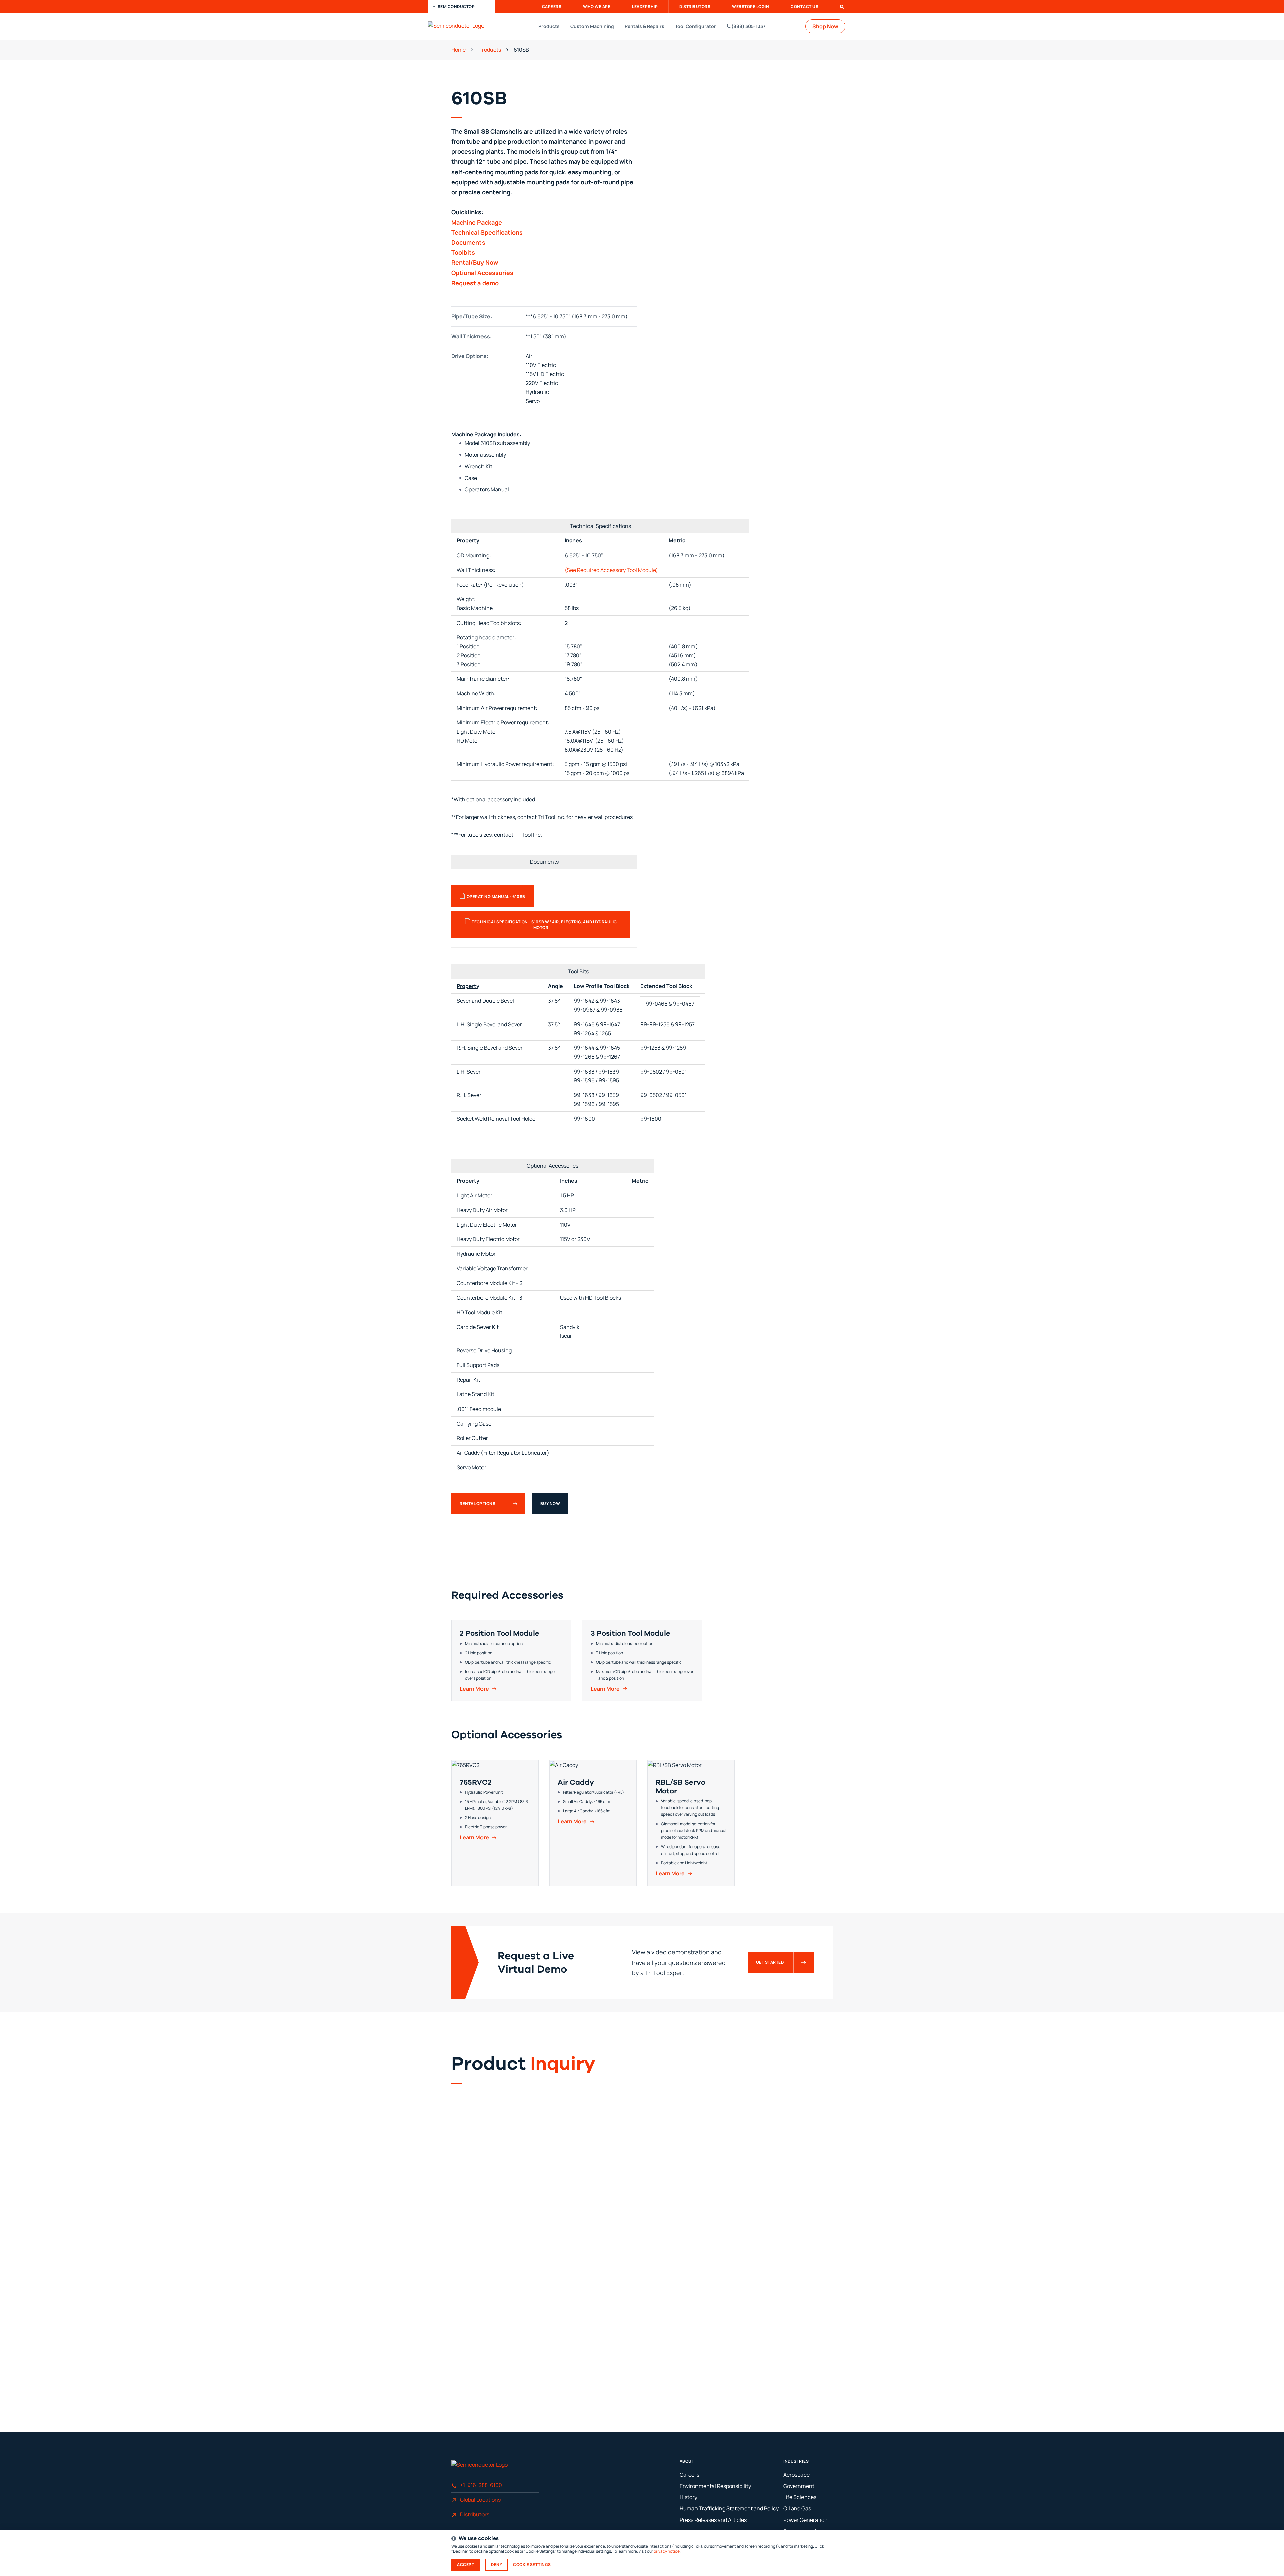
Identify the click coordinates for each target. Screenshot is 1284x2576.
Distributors (695, 7)
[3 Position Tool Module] (642, 1661)
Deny (496, 2564)
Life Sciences (800, 2497)
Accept (466, 2564)
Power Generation (806, 2520)
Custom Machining (592, 26)
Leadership (645, 7)
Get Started (770, 1962)
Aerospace (796, 2475)
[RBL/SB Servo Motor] (691, 1823)
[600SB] (740, 179)
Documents (468, 242)
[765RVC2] (495, 1823)
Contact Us (805, 7)
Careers (552, 7)
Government (799, 2486)
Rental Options (477, 1504)
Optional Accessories (482, 273)
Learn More (474, 1689)
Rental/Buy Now (475, 262)
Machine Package (477, 222)
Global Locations (480, 2500)
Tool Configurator (695, 26)
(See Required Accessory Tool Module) (611, 570)
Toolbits (463, 252)
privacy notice (667, 2551)
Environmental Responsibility (715, 2486)
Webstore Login (751, 7)
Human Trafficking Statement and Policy (729, 2508)
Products (549, 26)
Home (459, 50)
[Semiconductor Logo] (463, 26)
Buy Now (550, 1504)
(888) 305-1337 (748, 26)
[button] (461, 7)
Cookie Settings (532, 2565)
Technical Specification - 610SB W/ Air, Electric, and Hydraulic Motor (544, 925)
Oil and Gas (797, 2508)
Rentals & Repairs (645, 26)
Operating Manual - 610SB (496, 897)
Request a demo (475, 283)
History (688, 2497)
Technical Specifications (487, 232)
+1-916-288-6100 (481, 2485)
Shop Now (825, 26)
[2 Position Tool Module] (511, 1661)
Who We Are (597, 7)
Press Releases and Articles (713, 2520)
